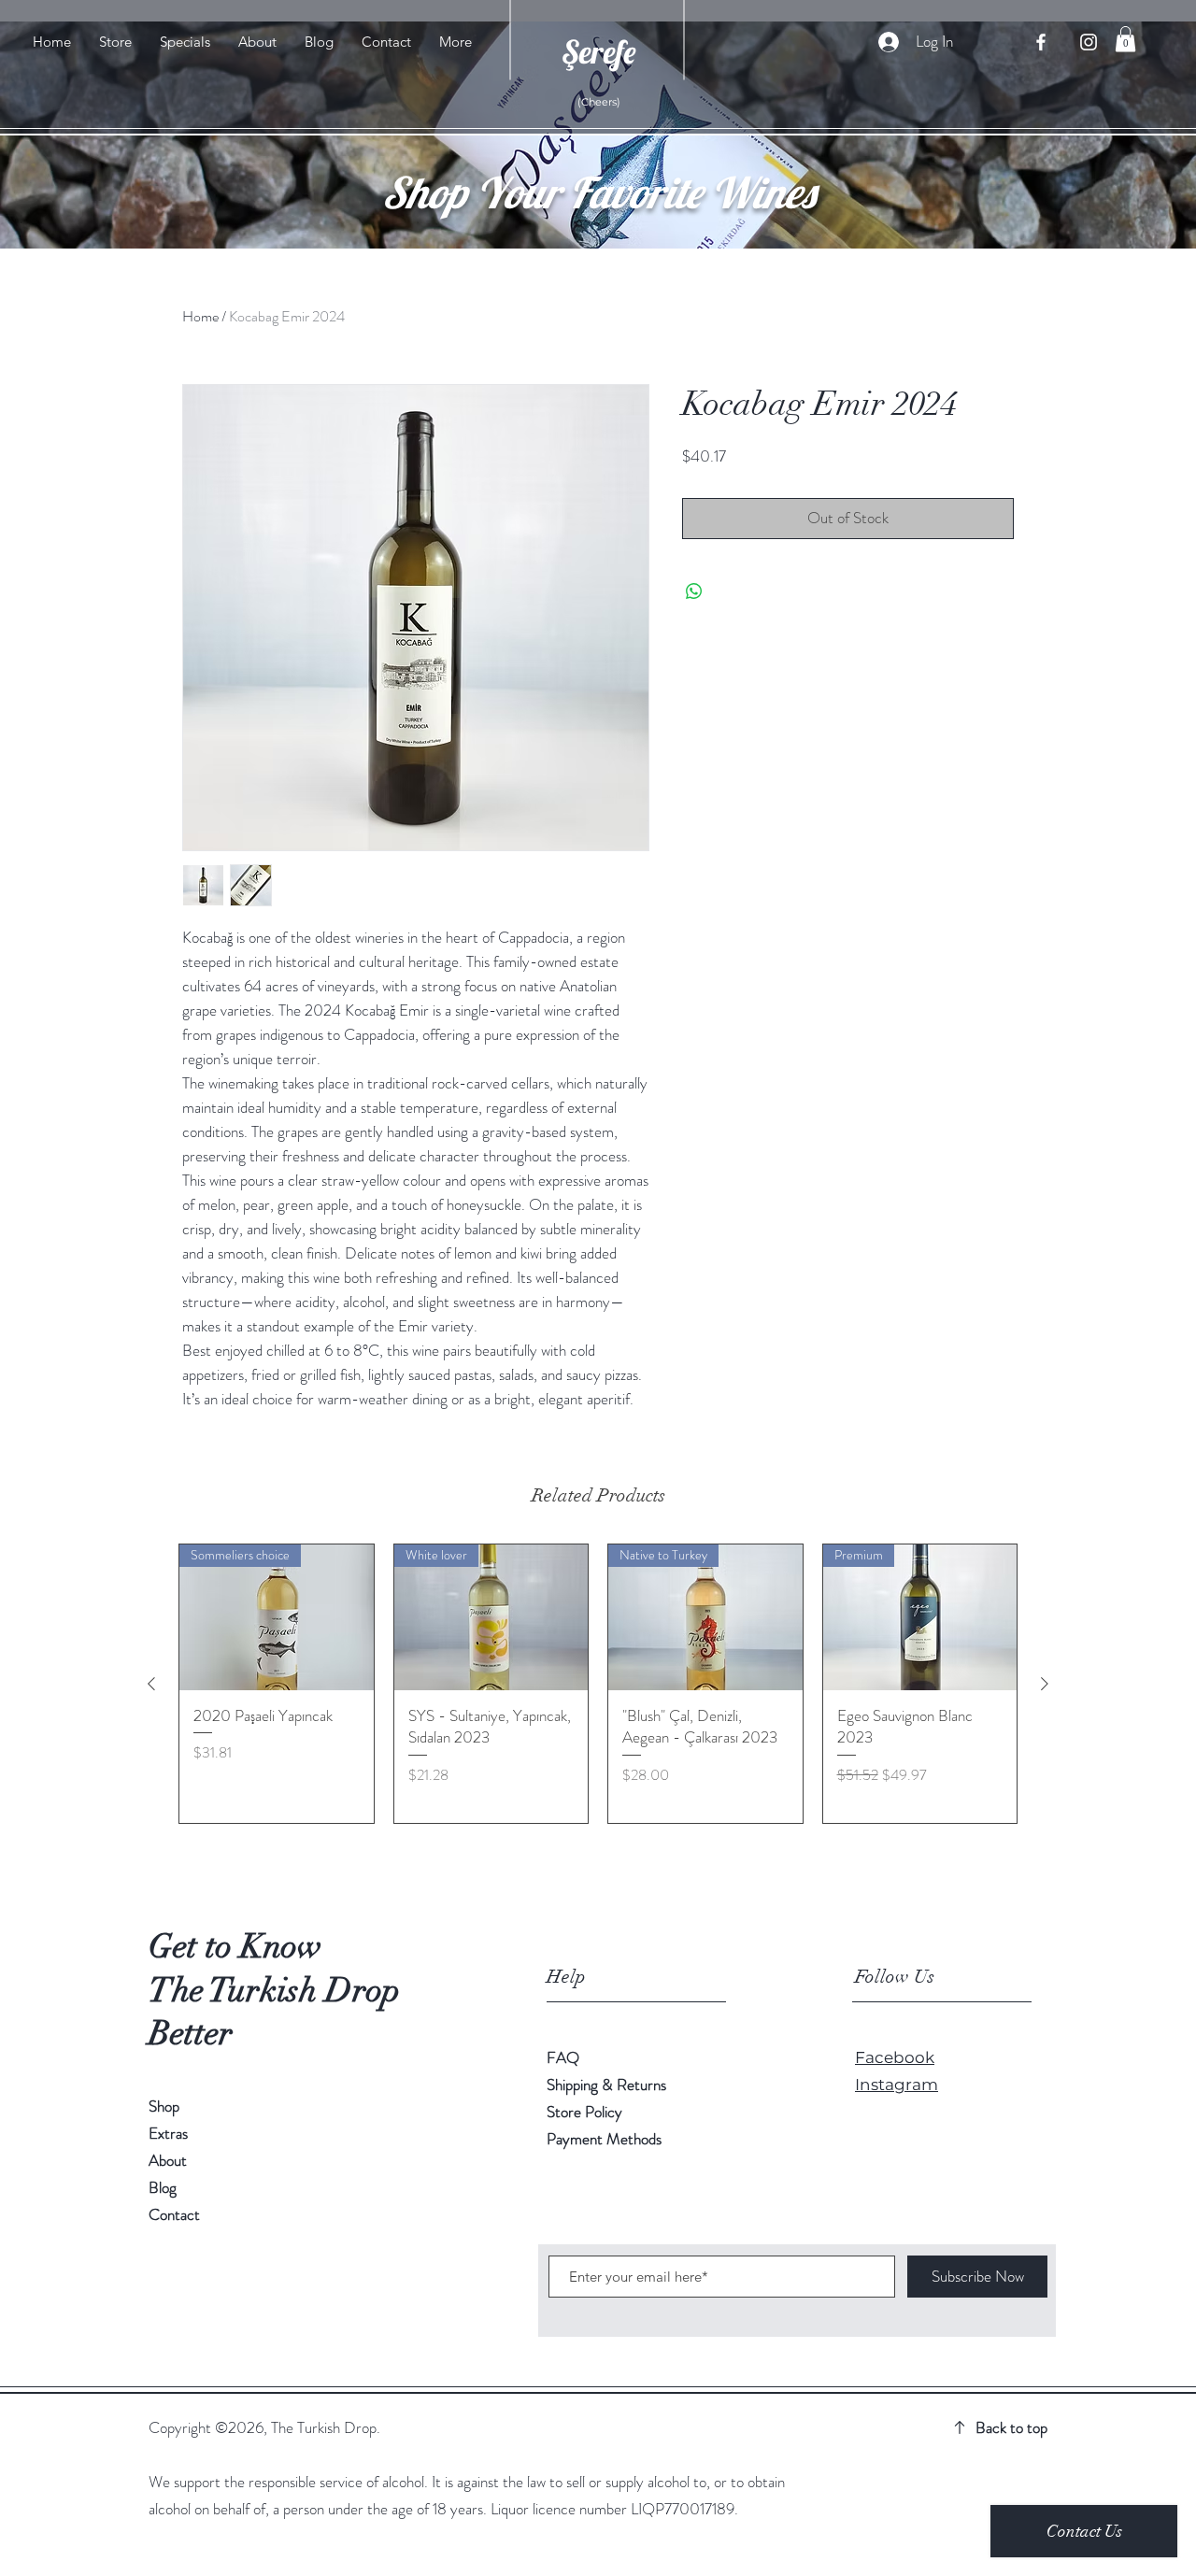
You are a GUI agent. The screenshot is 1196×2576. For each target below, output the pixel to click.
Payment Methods (604, 2139)
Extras (168, 2133)
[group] (598, 1684)
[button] (1125, 39)
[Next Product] (1045, 1684)
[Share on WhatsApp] (694, 591)
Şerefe (598, 52)
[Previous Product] (151, 1684)
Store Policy (584, 2112)
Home (200, 316)
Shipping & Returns (608, 2085)
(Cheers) (599, 102)
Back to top (1011, 2427)
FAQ (563, 2057)
